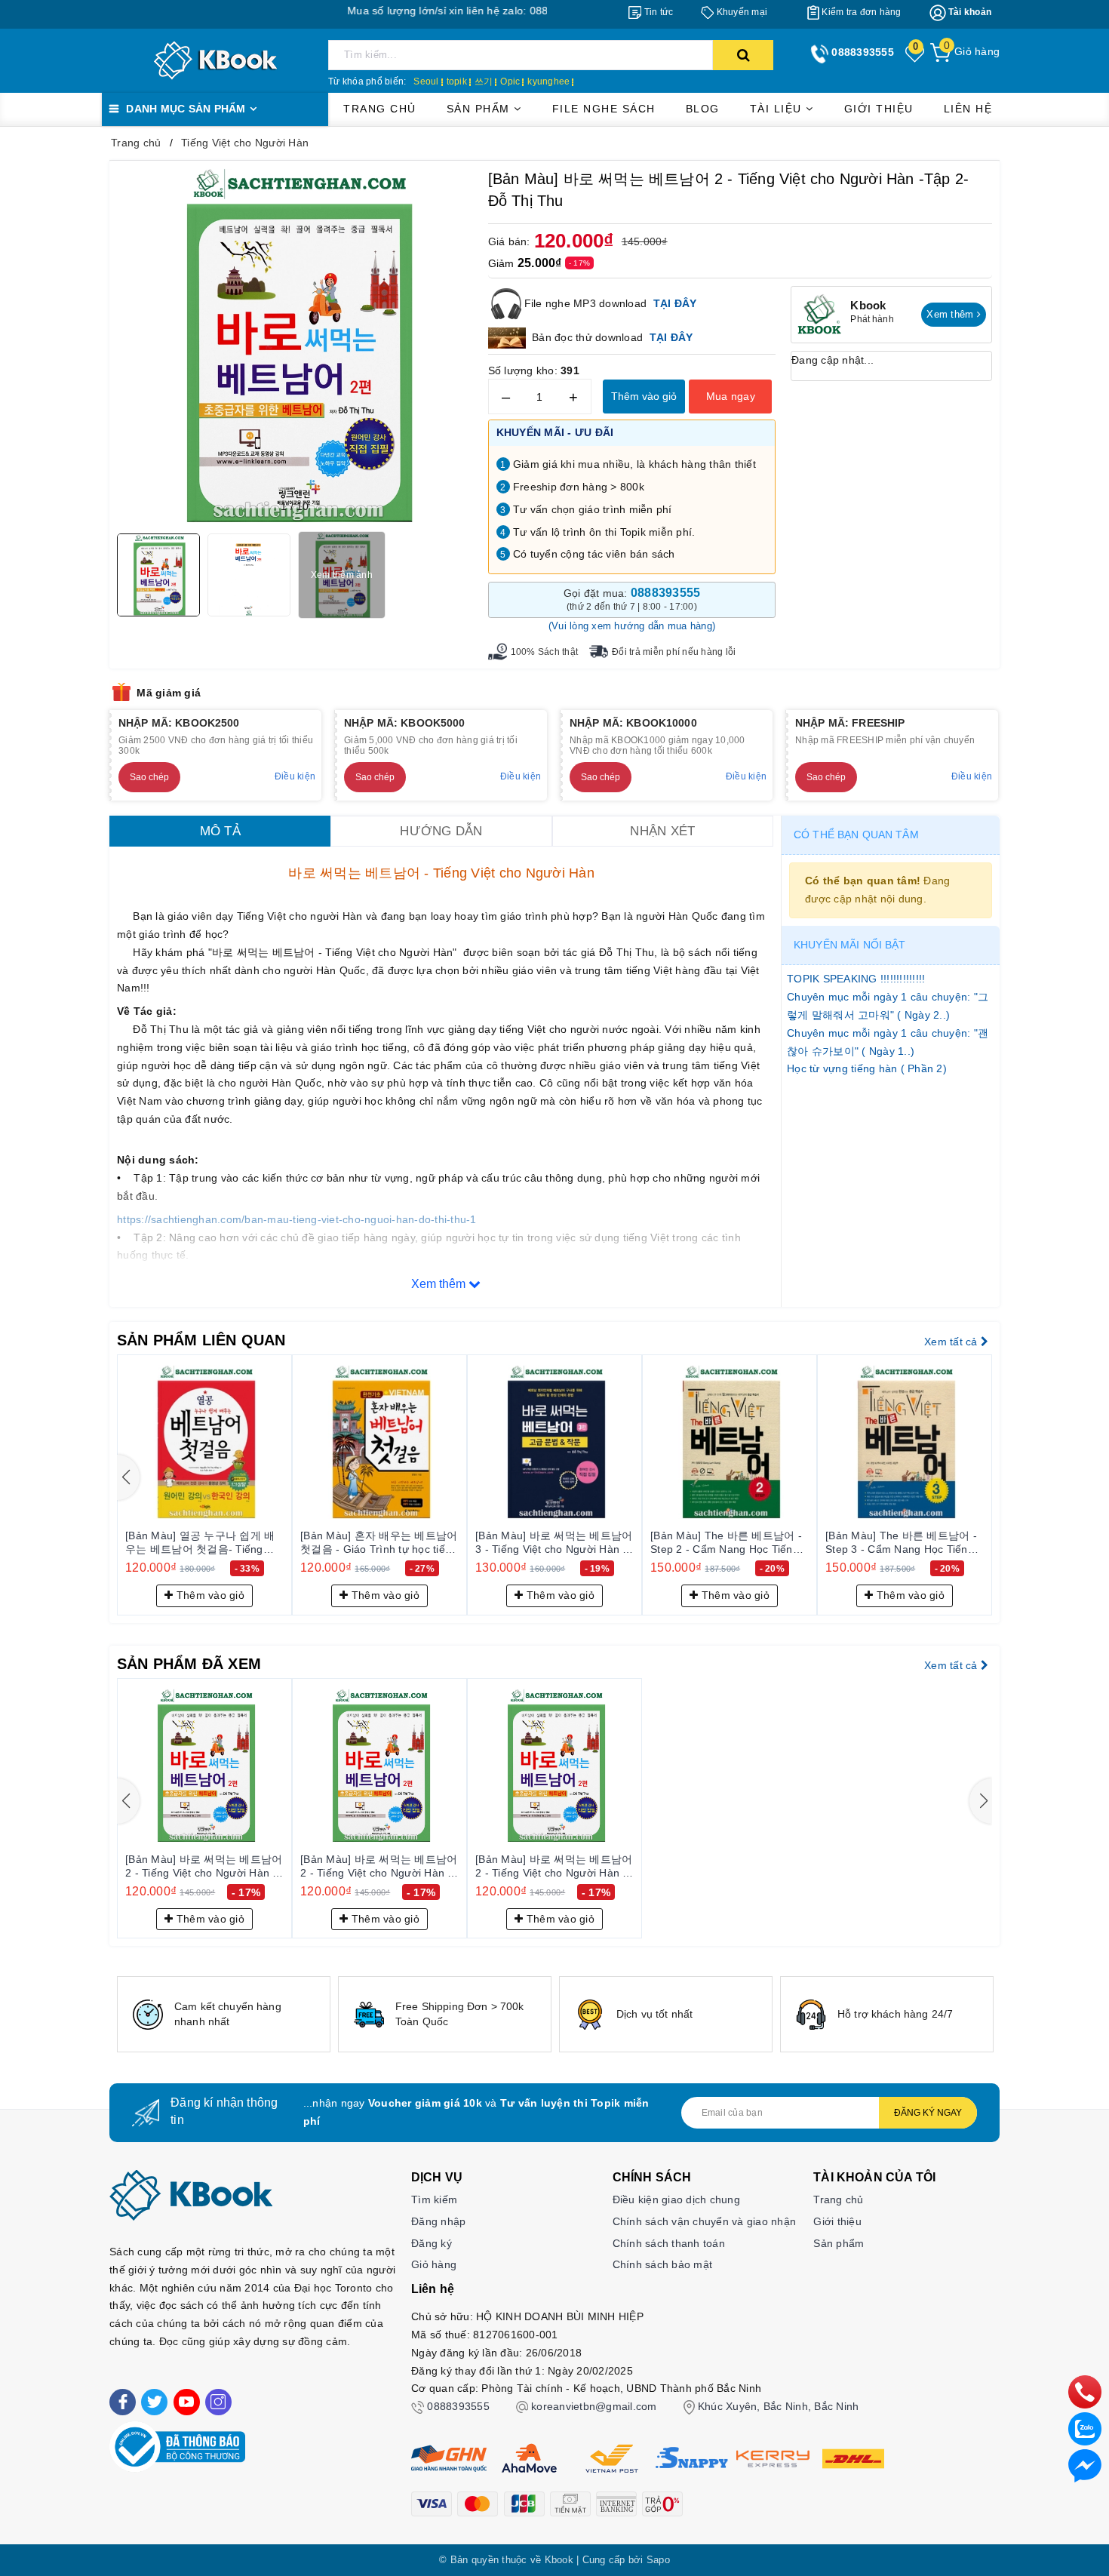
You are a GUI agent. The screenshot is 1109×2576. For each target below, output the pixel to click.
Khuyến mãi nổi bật (850, 945)
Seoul (426, 81)
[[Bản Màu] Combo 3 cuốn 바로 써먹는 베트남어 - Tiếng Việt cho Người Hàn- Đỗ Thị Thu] (183, 1442)
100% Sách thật (545, 652)
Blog (703, 109)
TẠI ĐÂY (671, 337)
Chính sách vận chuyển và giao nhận (705, 2221)
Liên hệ (968, 109)
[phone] (1085, 2391)
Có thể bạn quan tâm (856, 835)
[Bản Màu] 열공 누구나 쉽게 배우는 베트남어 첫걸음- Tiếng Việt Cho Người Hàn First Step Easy (528, 1543)
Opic (510, 81)
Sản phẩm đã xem (189, 1664)
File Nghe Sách (604, 109)
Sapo (658, 2560)
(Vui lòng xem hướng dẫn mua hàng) (632, 626)
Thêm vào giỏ (644, 396)
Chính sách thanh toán (669, 2243)
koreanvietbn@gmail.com (594, 2406)
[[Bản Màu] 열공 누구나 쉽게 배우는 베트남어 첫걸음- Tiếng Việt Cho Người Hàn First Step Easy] (533, 1442)
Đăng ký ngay (928, 2113)
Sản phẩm (481, 109)
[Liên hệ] (1085, 2465)
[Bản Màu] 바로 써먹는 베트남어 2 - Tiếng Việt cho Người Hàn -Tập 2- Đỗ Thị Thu (204, 1867)
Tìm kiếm (434, 2199)
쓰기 (484, 81)
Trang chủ (380, 109)
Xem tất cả (952, 1342)
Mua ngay (731, 396)
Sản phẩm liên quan (201, 1340)
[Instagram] (218, 2402)
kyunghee (548, 81)
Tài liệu (778, 109)
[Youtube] (187, 2402)
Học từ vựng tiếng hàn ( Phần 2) (867, 1068)
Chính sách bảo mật (663, 2264)
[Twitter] (154, 2402)
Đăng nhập (438, 2221)
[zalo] (1085, 2428)
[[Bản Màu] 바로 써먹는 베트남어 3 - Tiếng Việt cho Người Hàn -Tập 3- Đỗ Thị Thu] (883, 1442)
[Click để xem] (295, 346)
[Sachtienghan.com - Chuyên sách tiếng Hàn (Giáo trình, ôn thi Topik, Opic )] (215, 60)
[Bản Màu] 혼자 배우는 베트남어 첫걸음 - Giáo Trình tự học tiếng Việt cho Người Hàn (707, 1543)
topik (457, 81)
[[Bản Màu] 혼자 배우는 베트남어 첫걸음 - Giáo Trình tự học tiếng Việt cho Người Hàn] (708, 1442)
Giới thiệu (879, 109)
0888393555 (458, 2406)
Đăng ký (432, 2243)
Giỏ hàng (434, 2264)
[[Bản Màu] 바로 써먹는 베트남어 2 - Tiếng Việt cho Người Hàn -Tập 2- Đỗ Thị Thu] (204, 1766)
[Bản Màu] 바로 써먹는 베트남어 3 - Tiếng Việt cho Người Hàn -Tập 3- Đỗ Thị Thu (882, 1543)
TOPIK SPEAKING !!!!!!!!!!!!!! (856, 979)
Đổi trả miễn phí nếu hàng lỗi (674, 652)
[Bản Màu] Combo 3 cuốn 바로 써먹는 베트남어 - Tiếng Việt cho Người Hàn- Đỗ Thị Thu (179, 1543)
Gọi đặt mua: (632, 599)
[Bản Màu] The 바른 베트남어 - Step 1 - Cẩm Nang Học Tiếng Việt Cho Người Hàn (354, 1543)
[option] (224, 2014)
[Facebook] (123, 2402)
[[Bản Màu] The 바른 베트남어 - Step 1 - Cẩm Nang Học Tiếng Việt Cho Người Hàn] (358, 1442)
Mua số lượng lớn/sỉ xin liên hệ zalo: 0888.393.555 (399, 11)
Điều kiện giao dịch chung (676, 2199)
